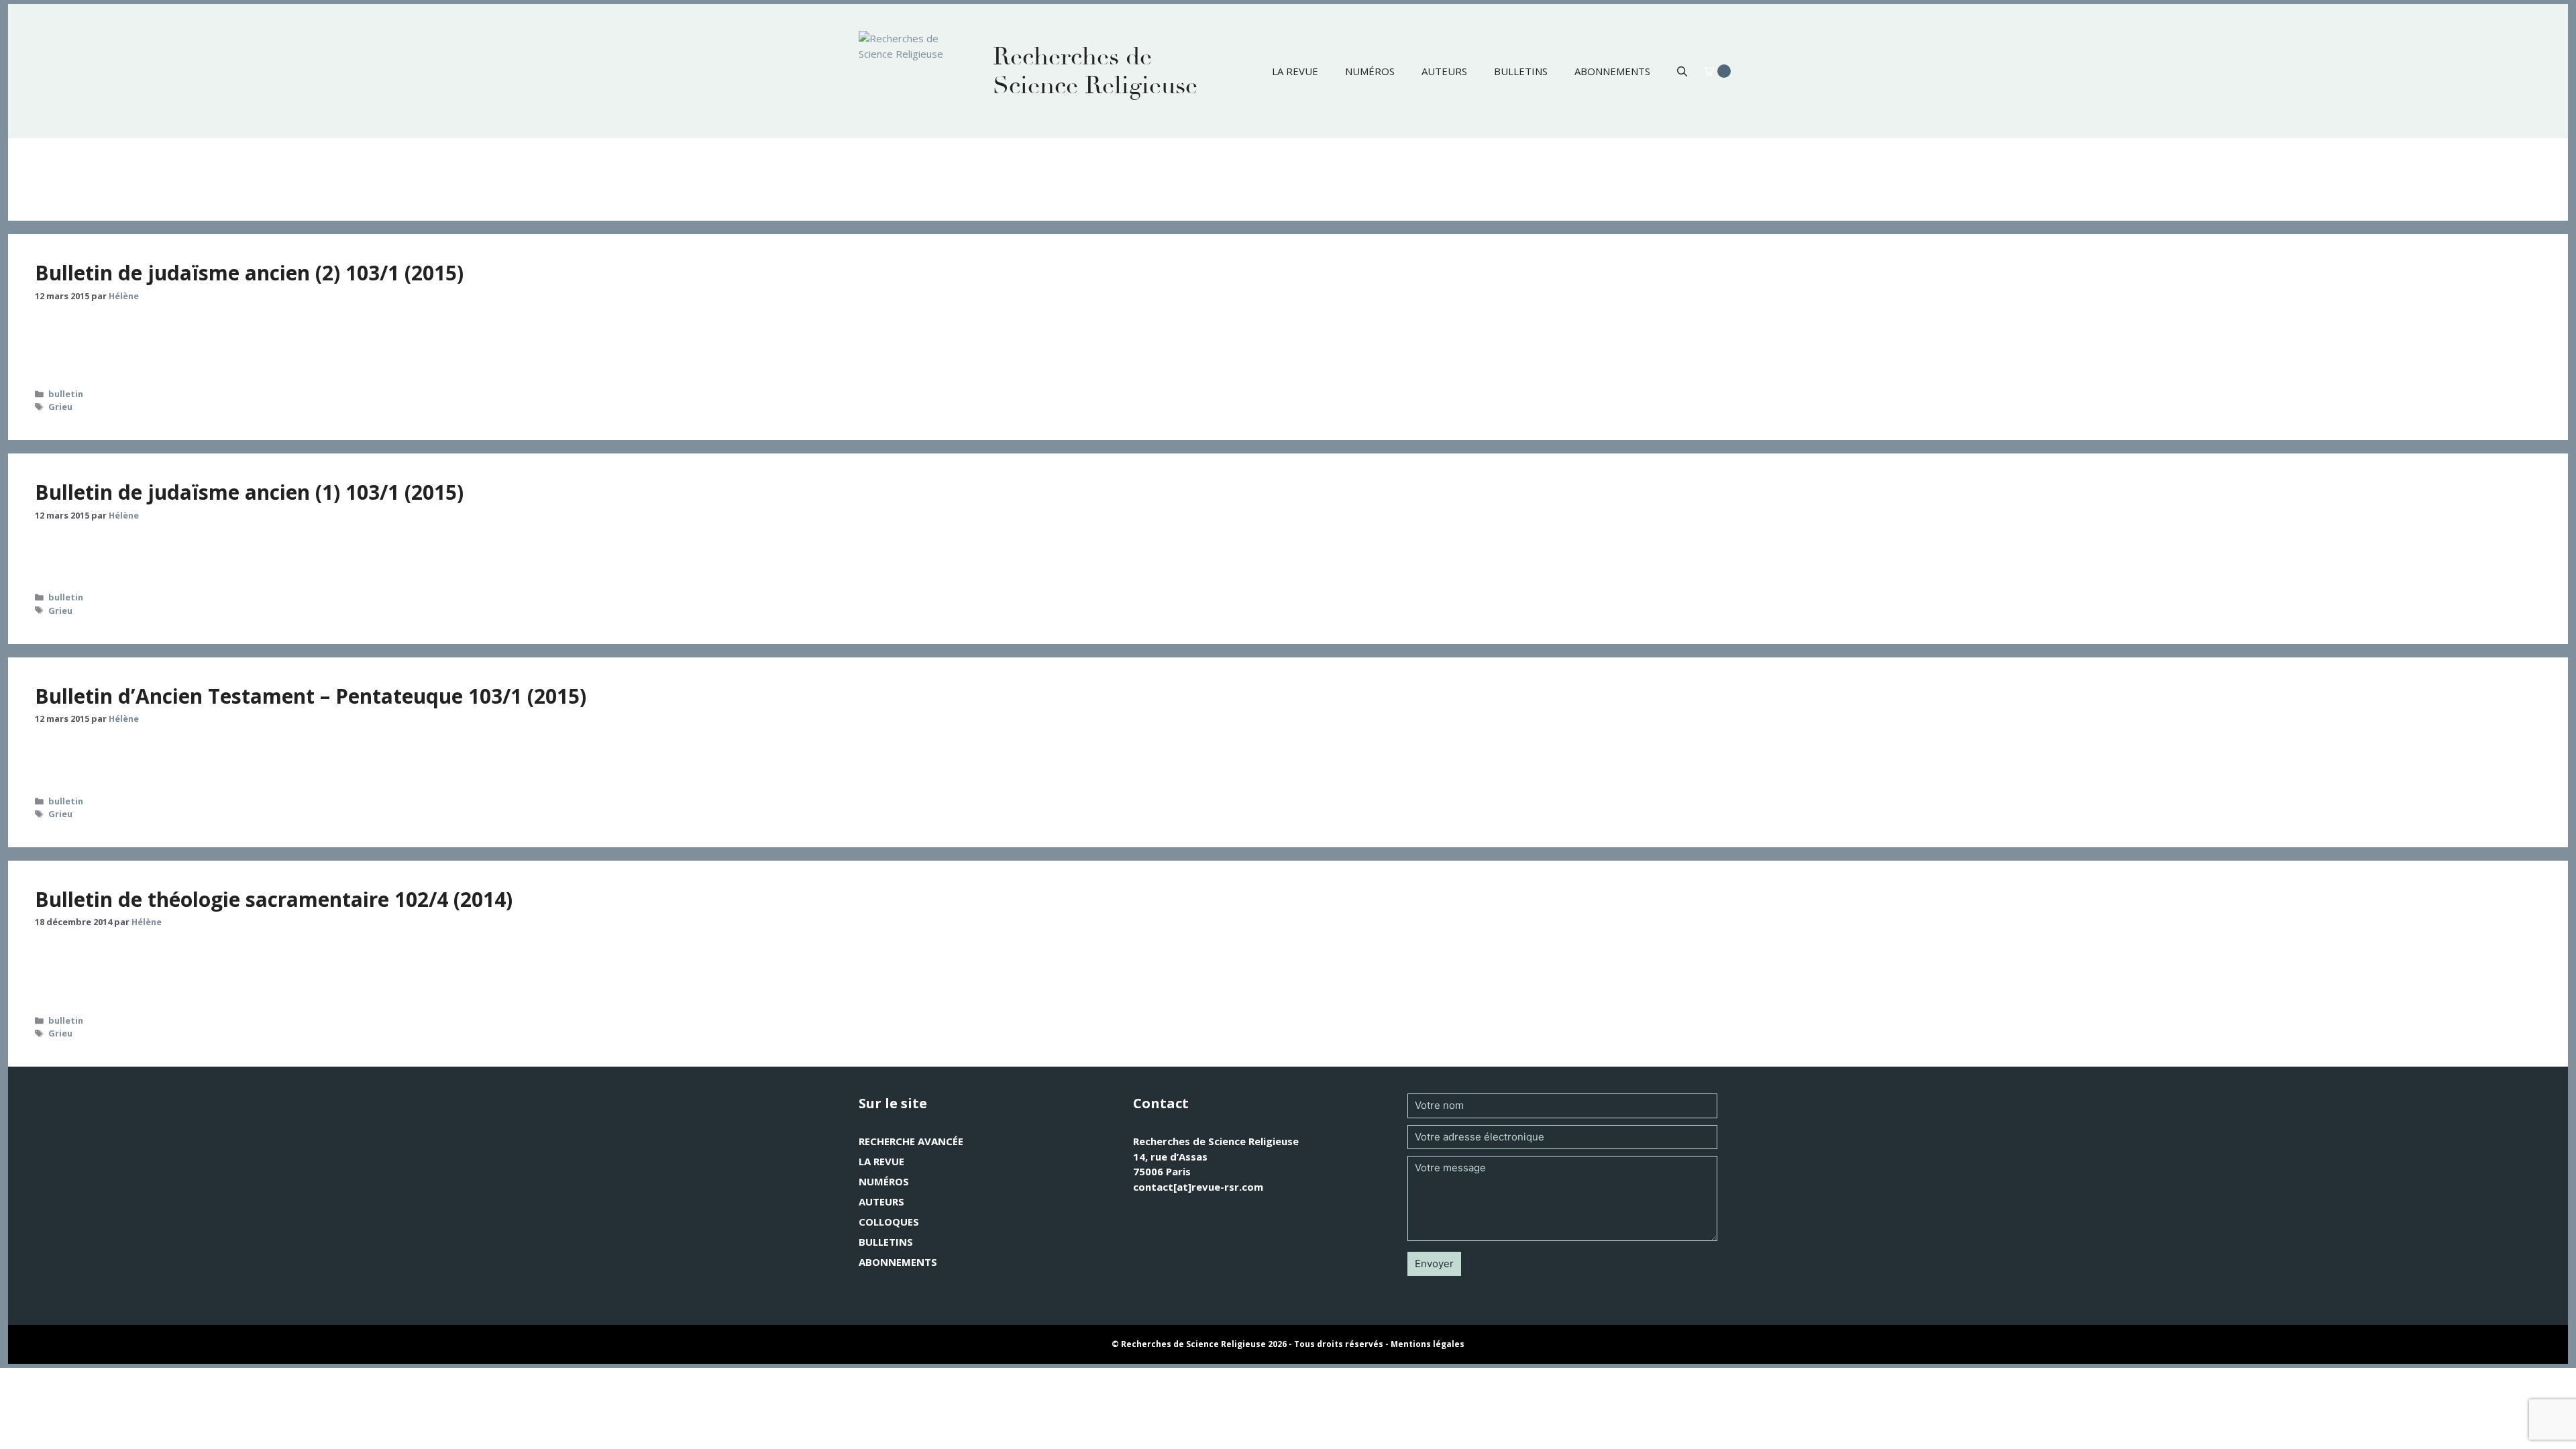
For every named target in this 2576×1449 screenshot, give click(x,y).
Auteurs (1444, 71)
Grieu (60, 407)
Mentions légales (1428, 1344)
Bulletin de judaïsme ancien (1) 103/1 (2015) (249, 492)
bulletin (66, 394)
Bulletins (1521, 71)
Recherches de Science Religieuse (1095, 71)
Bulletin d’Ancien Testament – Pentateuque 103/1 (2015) (311, 696)
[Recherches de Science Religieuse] (912, 71)
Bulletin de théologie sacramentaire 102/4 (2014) (274, 899)
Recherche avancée (911, 1141)
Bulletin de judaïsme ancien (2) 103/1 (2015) (249, 273)
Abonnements (1612, 71)
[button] (1682, 71)
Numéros (1370, 71)
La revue (1295, 71)
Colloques (889, 1222)
